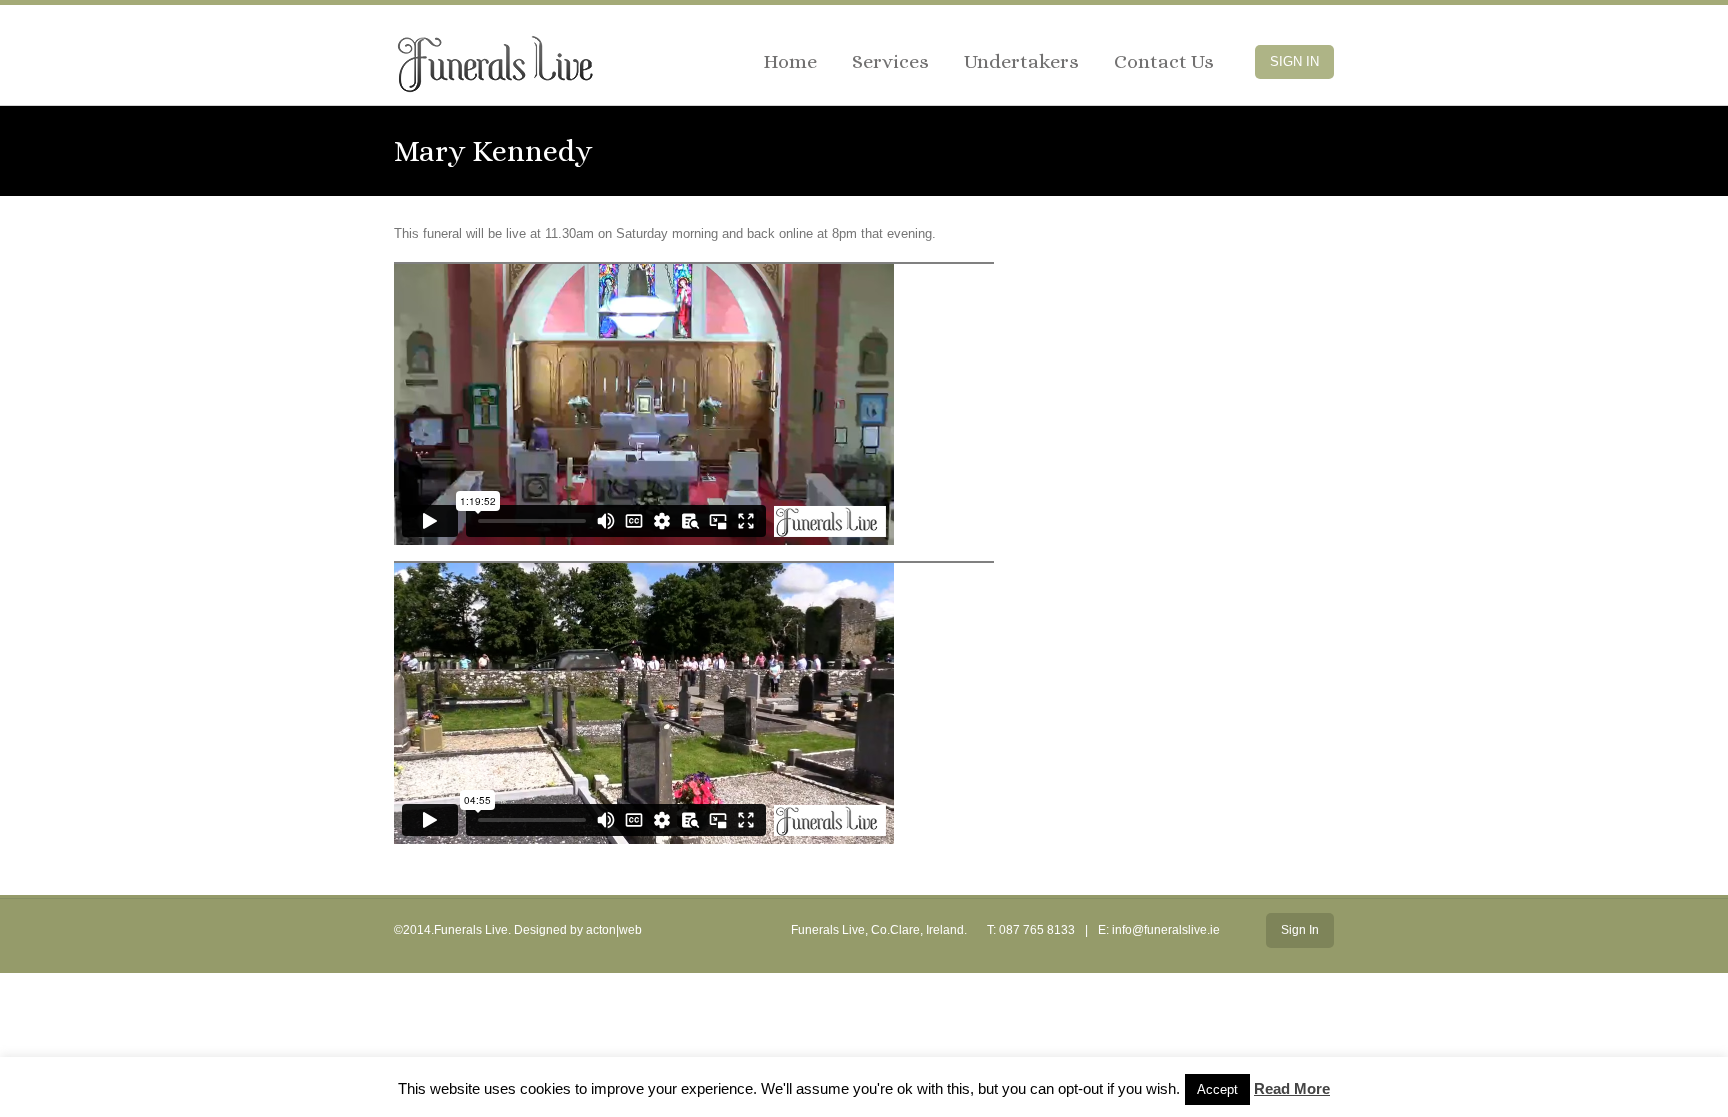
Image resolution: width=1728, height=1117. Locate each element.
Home (790, 61)
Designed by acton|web (578, 930)
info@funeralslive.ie (1166, 930)
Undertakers (1021, 61)
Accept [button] (1217, 1089)
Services (890, 61)
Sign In (1294, 61)
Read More (1292, 1088)
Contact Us (1164, 61)
